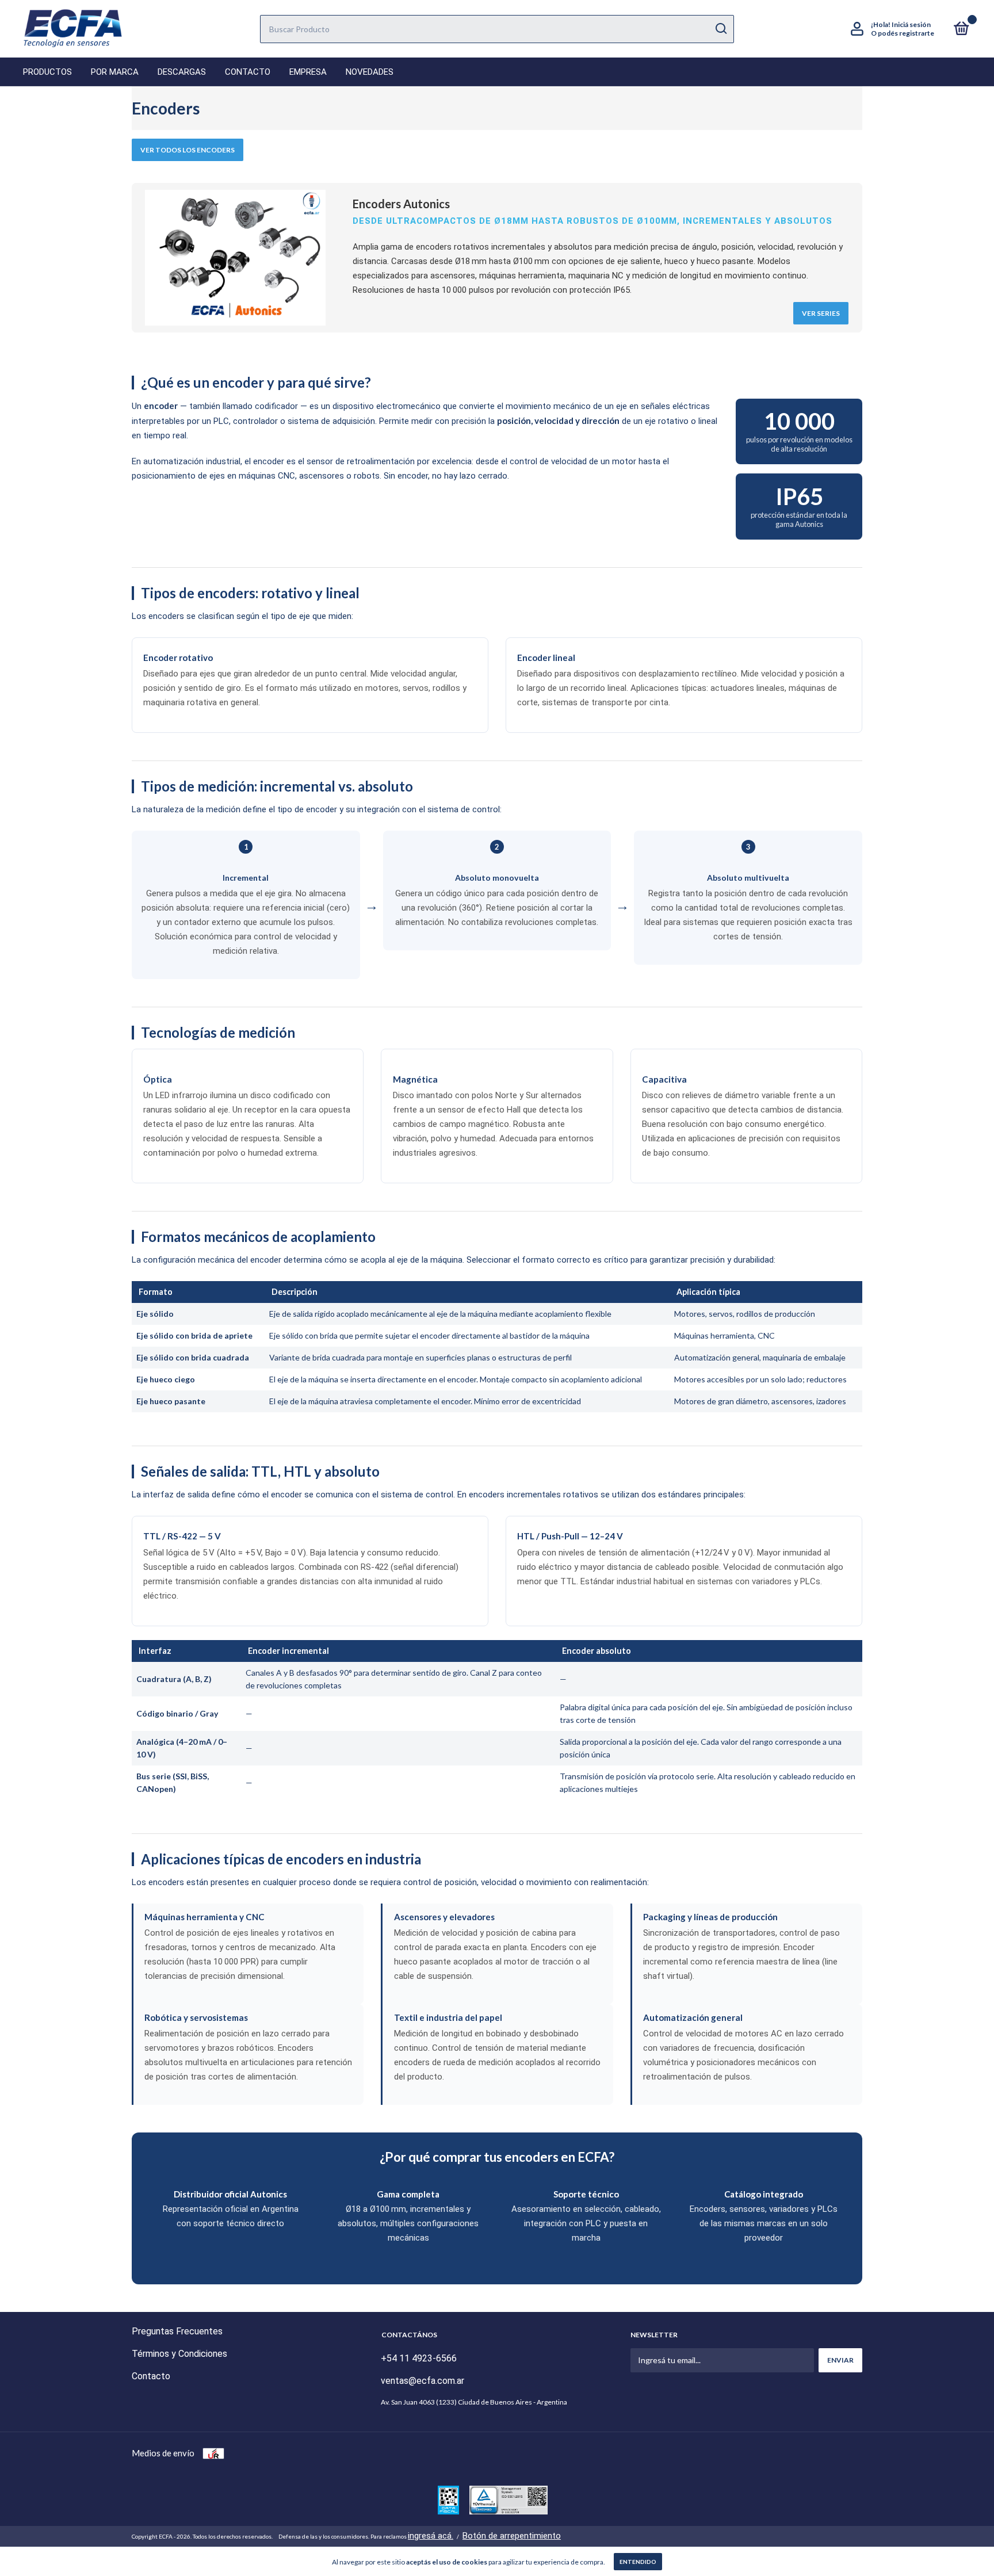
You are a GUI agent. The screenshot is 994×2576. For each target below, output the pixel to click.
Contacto (248, 72)
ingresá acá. (431, 2536)
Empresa (308, 72)
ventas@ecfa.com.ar (423, 2381)
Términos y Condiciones (179, 2354)
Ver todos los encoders (188, 150)
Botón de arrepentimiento (512, 2536)
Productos (47, 72)
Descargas (182, 72)
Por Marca (115, 72)
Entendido (638, 2562)
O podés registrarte (903, 33)
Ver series (821, 313)
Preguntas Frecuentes (177, 2331)
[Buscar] (720, 29)
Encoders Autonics (401, 204)
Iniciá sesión (911, 24)
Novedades (370, 72)
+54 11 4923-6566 (419, 2358)
